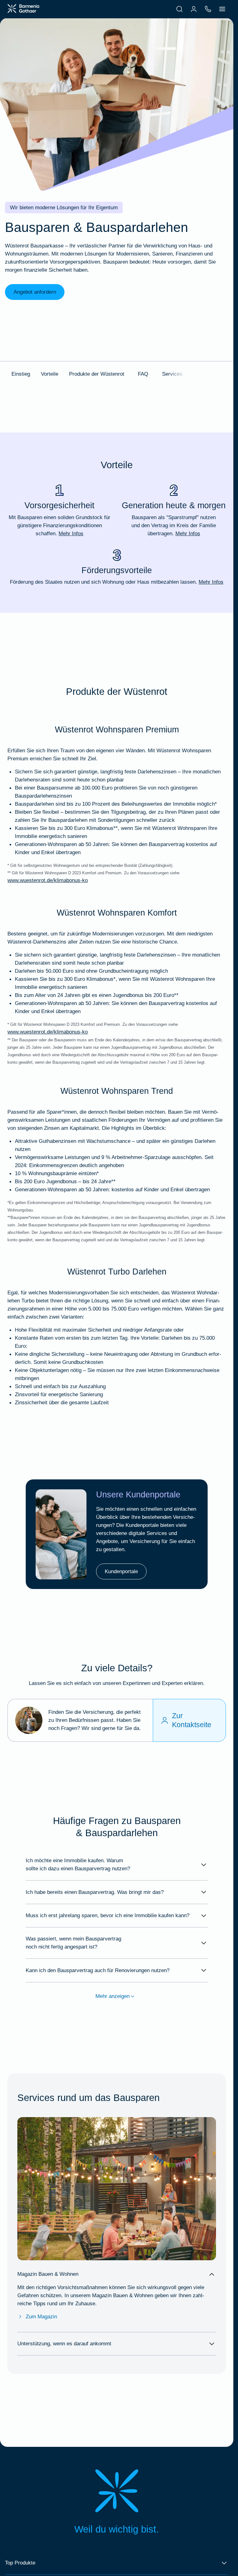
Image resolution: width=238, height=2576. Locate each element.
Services (172, 374)
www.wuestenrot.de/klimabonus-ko (48, 880)
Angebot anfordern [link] (35, 292)
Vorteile (50, 374)
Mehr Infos (71, 533)
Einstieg (21, 374)
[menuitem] (179, 9)
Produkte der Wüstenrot (97, 374)
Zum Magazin (41, 2316)
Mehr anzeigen (112, 1996)
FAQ (143, 374)
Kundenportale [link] (121, 1571)
